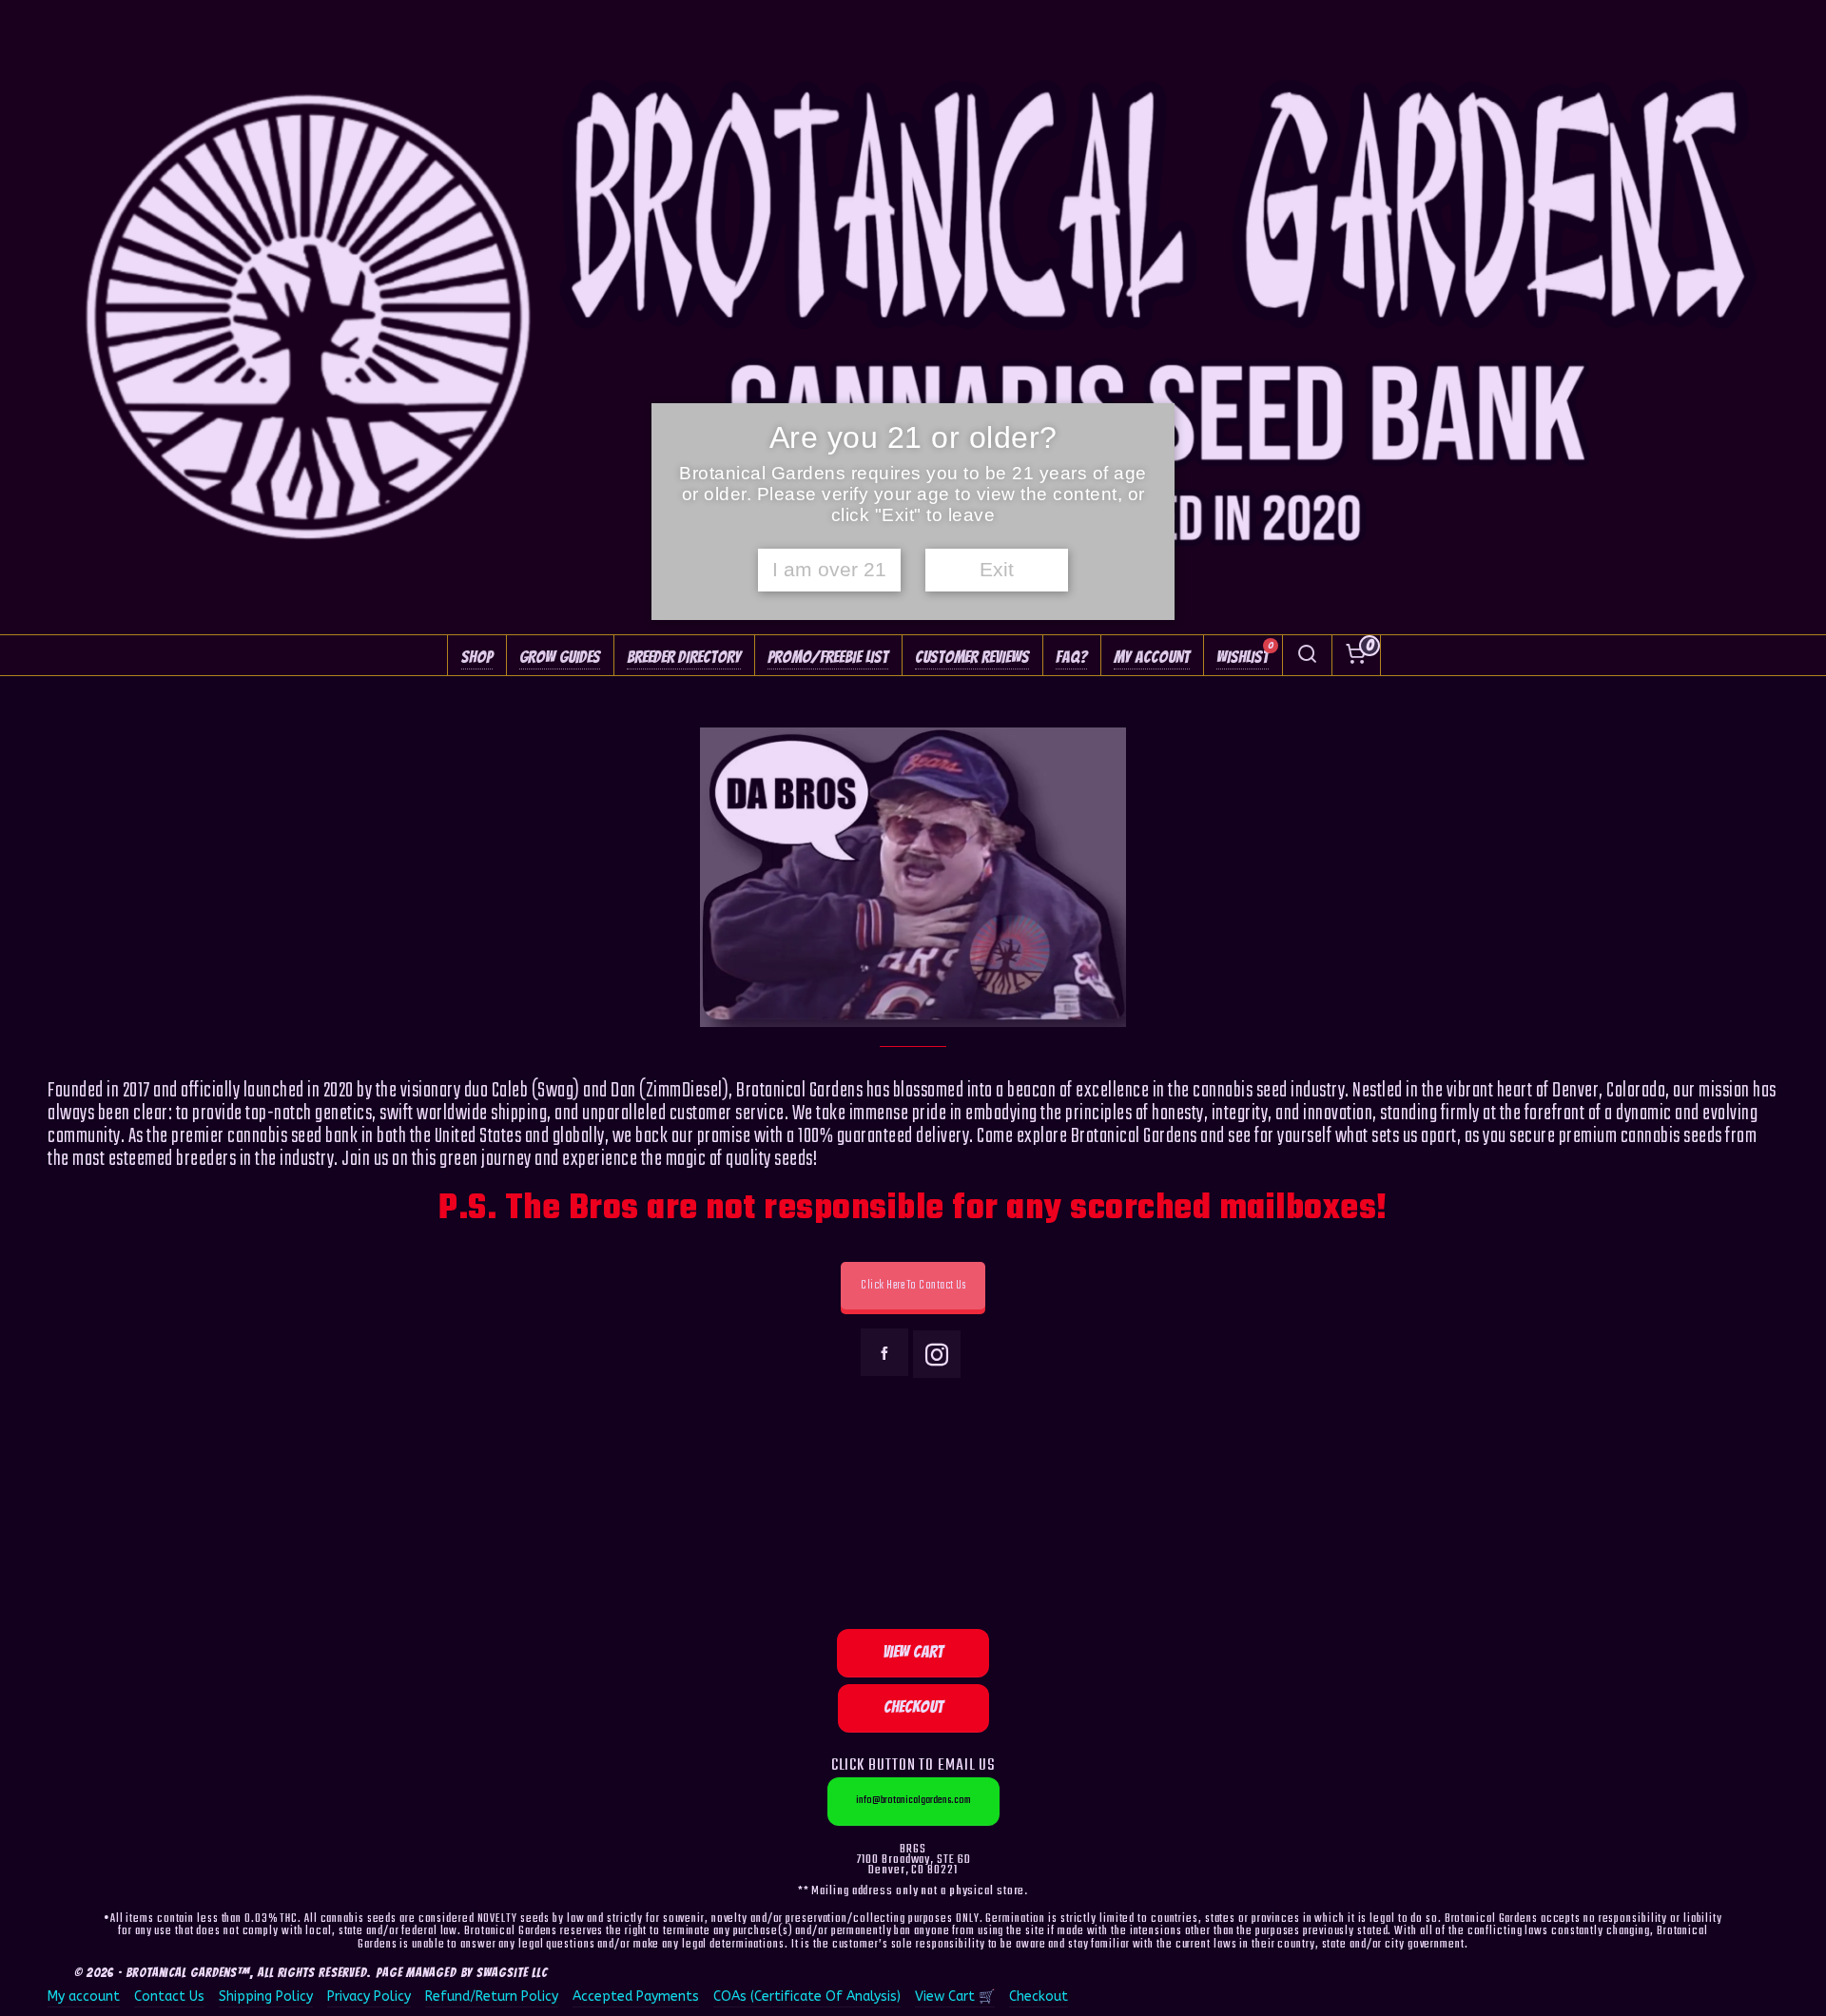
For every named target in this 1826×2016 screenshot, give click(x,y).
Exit (997, 570)
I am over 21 (829, 570)
